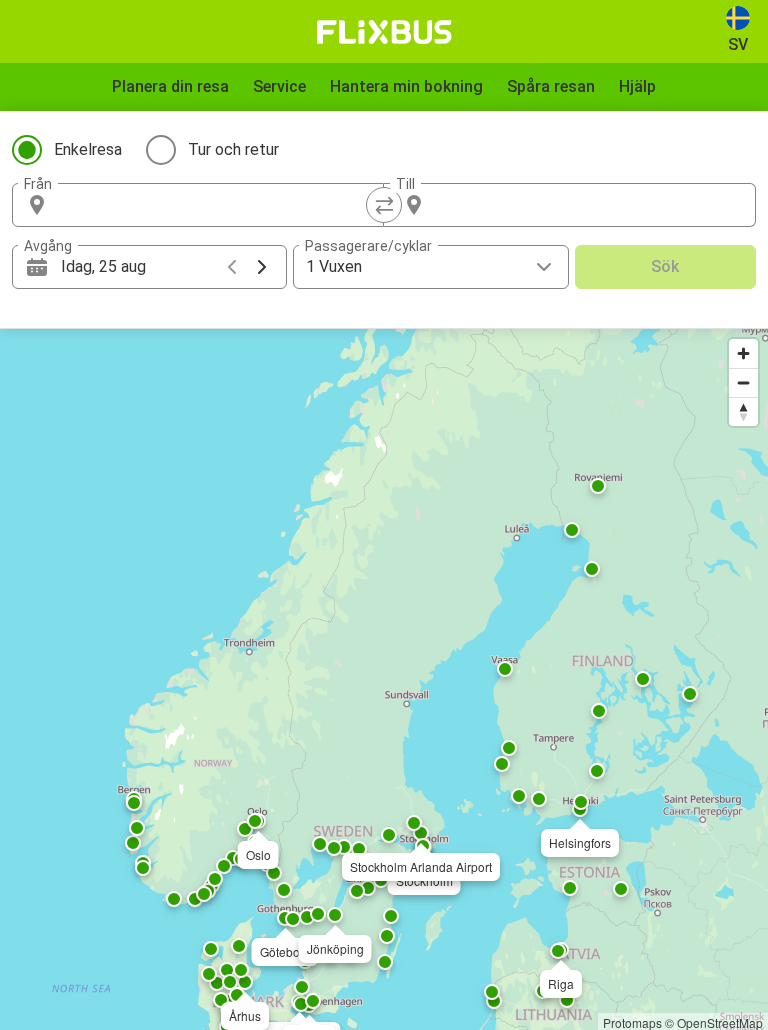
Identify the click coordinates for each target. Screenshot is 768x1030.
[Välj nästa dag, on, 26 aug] (262, 267)
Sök (665, 266)
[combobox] (216, 205)
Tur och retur (233, 149)
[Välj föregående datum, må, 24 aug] (232, 267)
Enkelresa (88, 149)
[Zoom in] (743, 353)
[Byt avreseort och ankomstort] (384, 205)
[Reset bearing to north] (743, 411)
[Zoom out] (743, 382)
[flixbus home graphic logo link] (384, 32)
